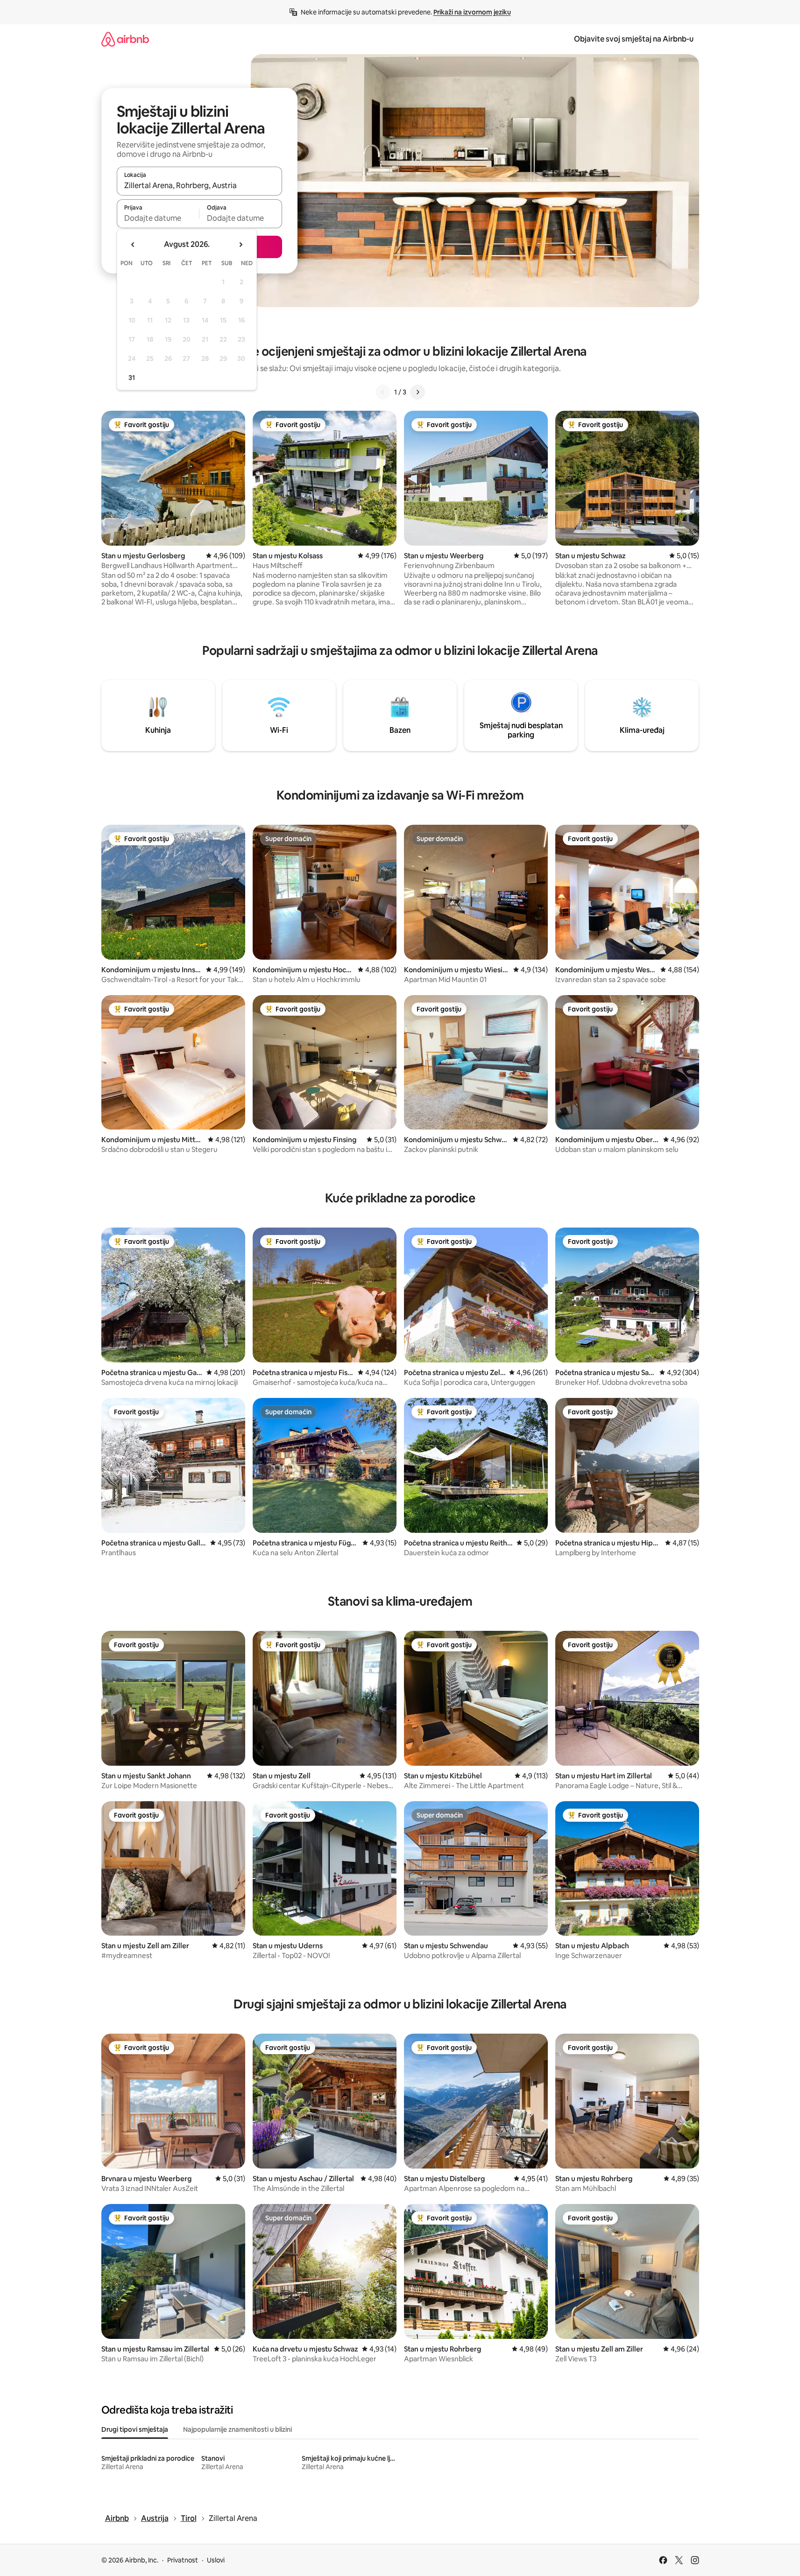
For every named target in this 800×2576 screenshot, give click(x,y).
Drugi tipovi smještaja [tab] (135, 2429)
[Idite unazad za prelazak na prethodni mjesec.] (133, 245)
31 (132, 378)
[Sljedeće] (418, 392)
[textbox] (158, 218)
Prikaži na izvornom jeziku (472, 12)
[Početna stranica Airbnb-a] (125, 39)
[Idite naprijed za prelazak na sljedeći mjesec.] (241, 245)
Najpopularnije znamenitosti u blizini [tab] (237, 2429)
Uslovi (216, 2560)
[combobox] (199, 185)
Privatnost (183, 2560)
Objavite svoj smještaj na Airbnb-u (634, 39)
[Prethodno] (383, 392)
